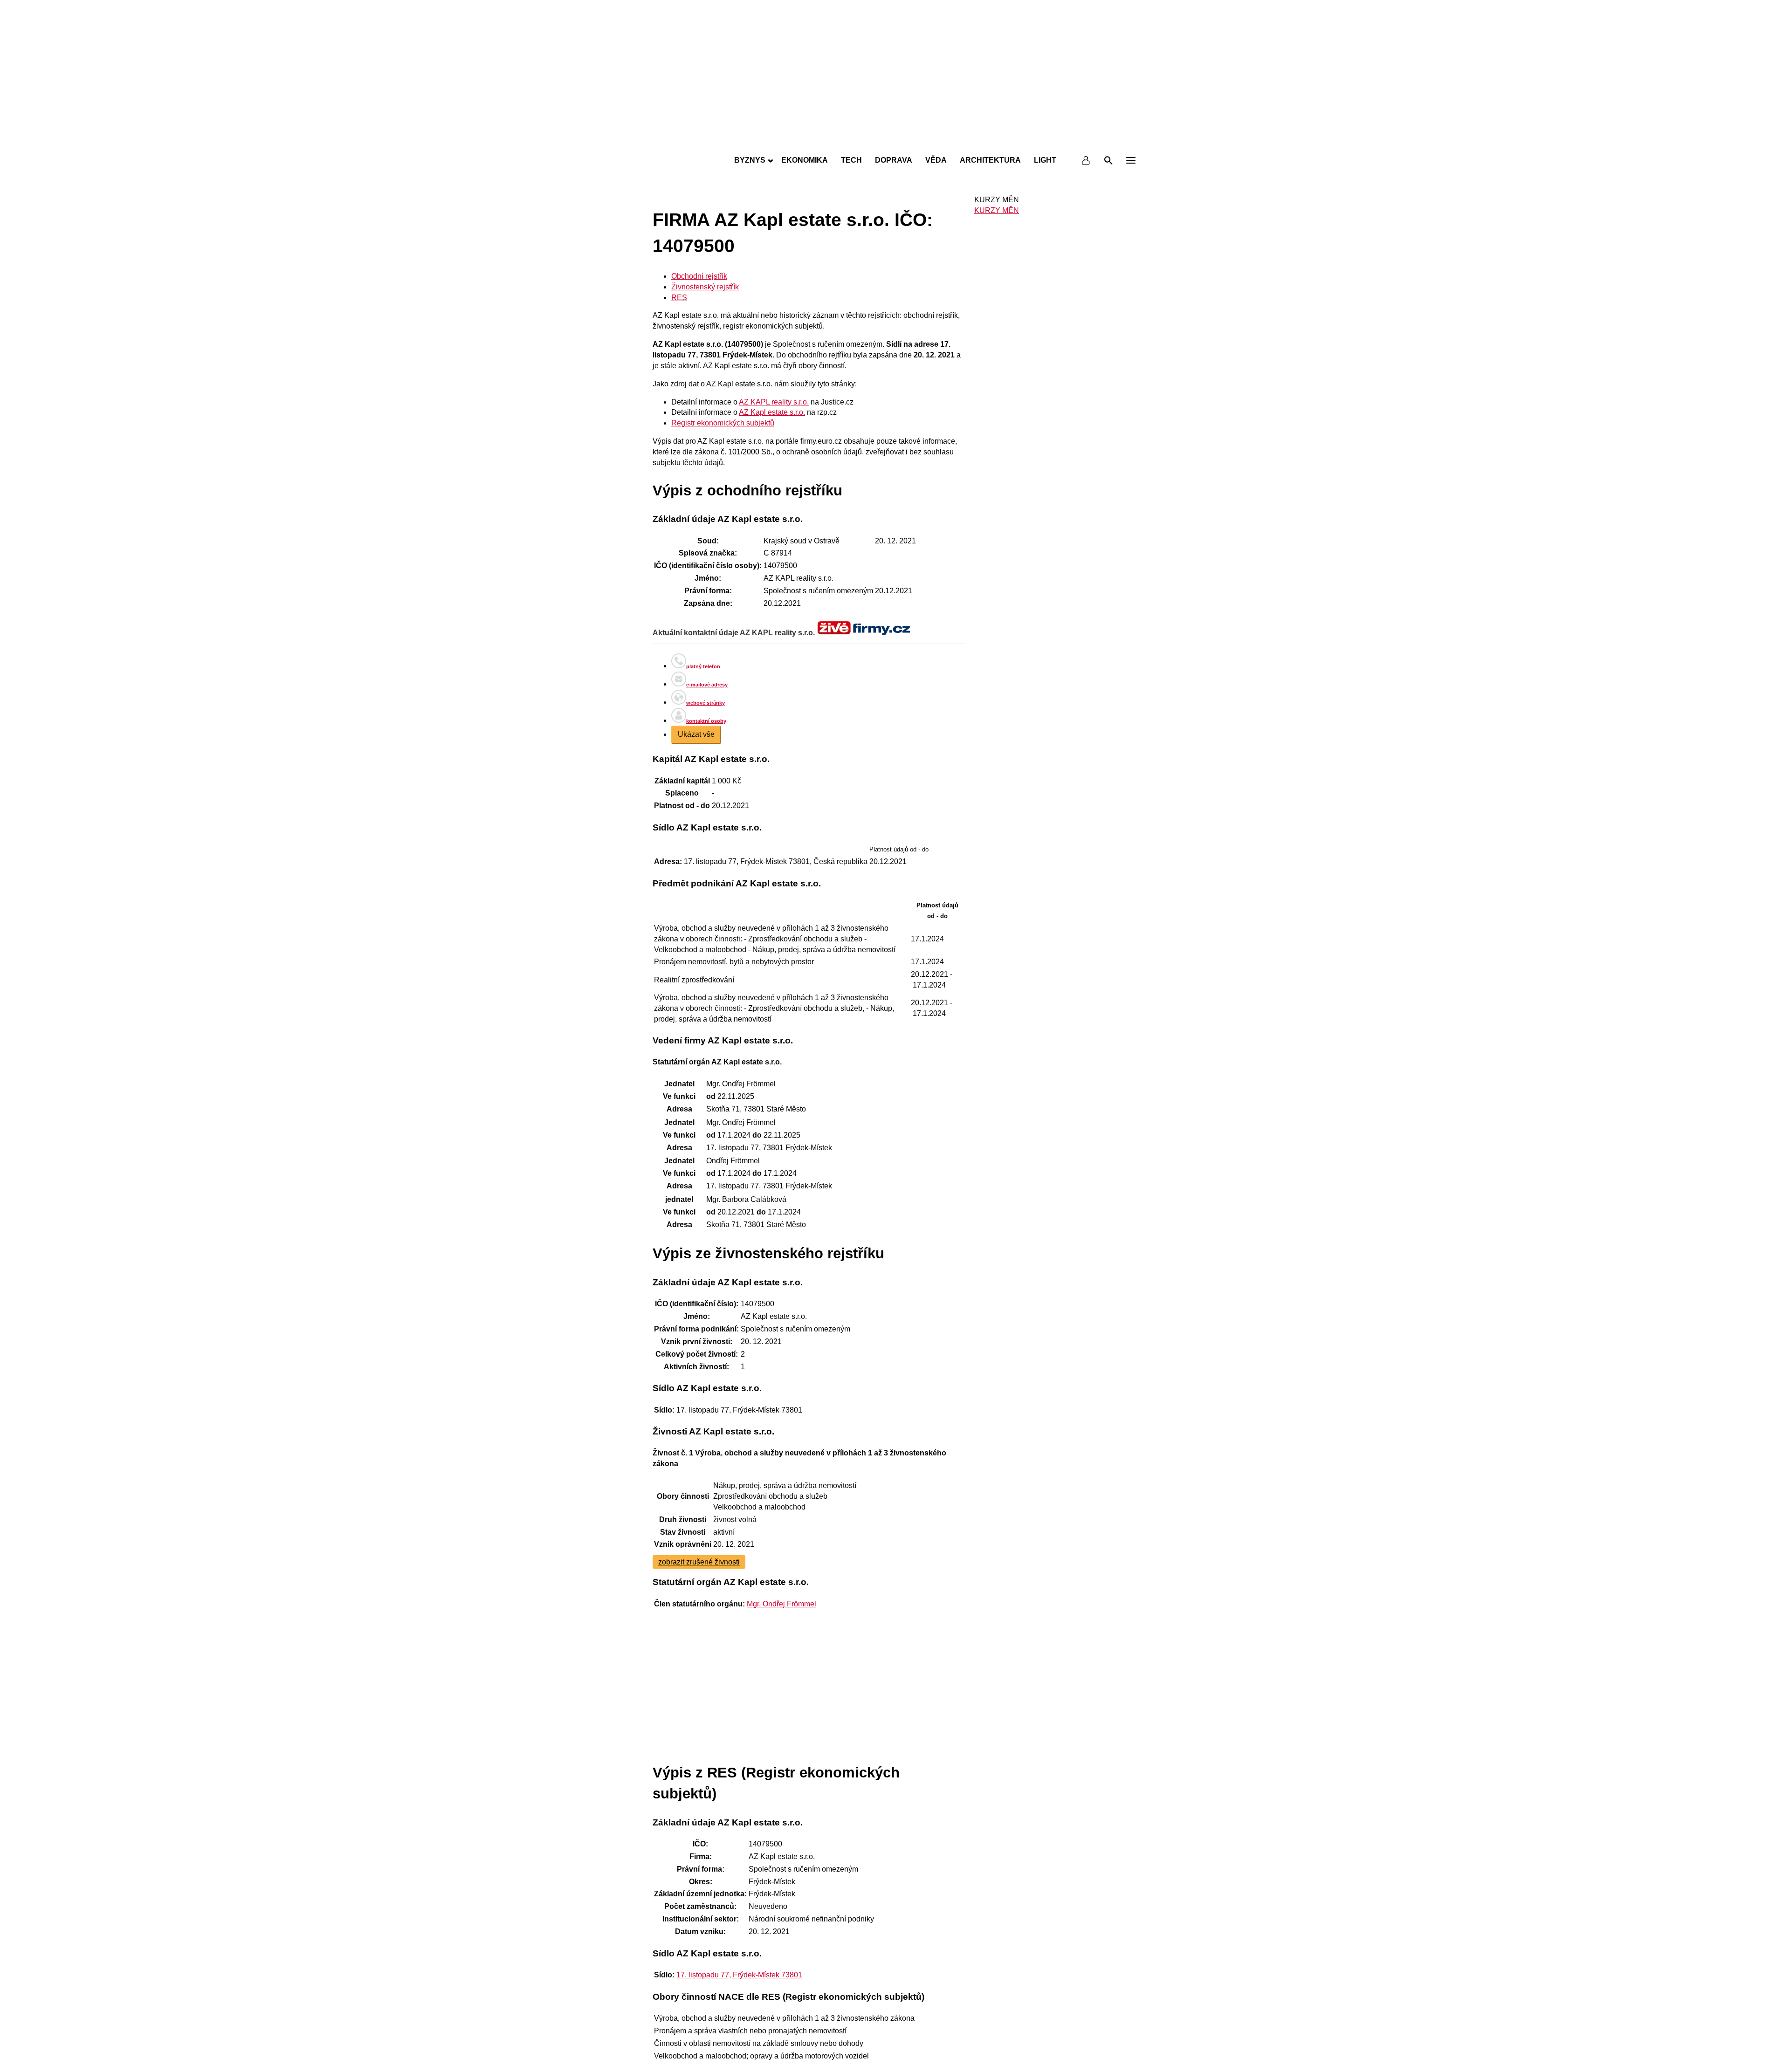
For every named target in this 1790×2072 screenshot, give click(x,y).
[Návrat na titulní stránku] (895, 140)
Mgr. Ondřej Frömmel (781, 1604)
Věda (936, 160)
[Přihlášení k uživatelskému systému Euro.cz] (1086, 160)
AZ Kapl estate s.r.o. (772, 412)
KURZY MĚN (997, 210)
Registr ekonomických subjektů (723, 423)
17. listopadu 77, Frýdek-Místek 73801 (739, 1975)
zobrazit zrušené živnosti (699, 1562)
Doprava (894, 160)
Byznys (750, 160)
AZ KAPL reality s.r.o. (774, 402)
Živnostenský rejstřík (705, 287)
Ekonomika (805, 160)
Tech (851, 160)
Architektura (990, 160)
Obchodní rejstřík (699, 276)
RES (679, 298)
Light (1045, 160)
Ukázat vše (696, 734)
